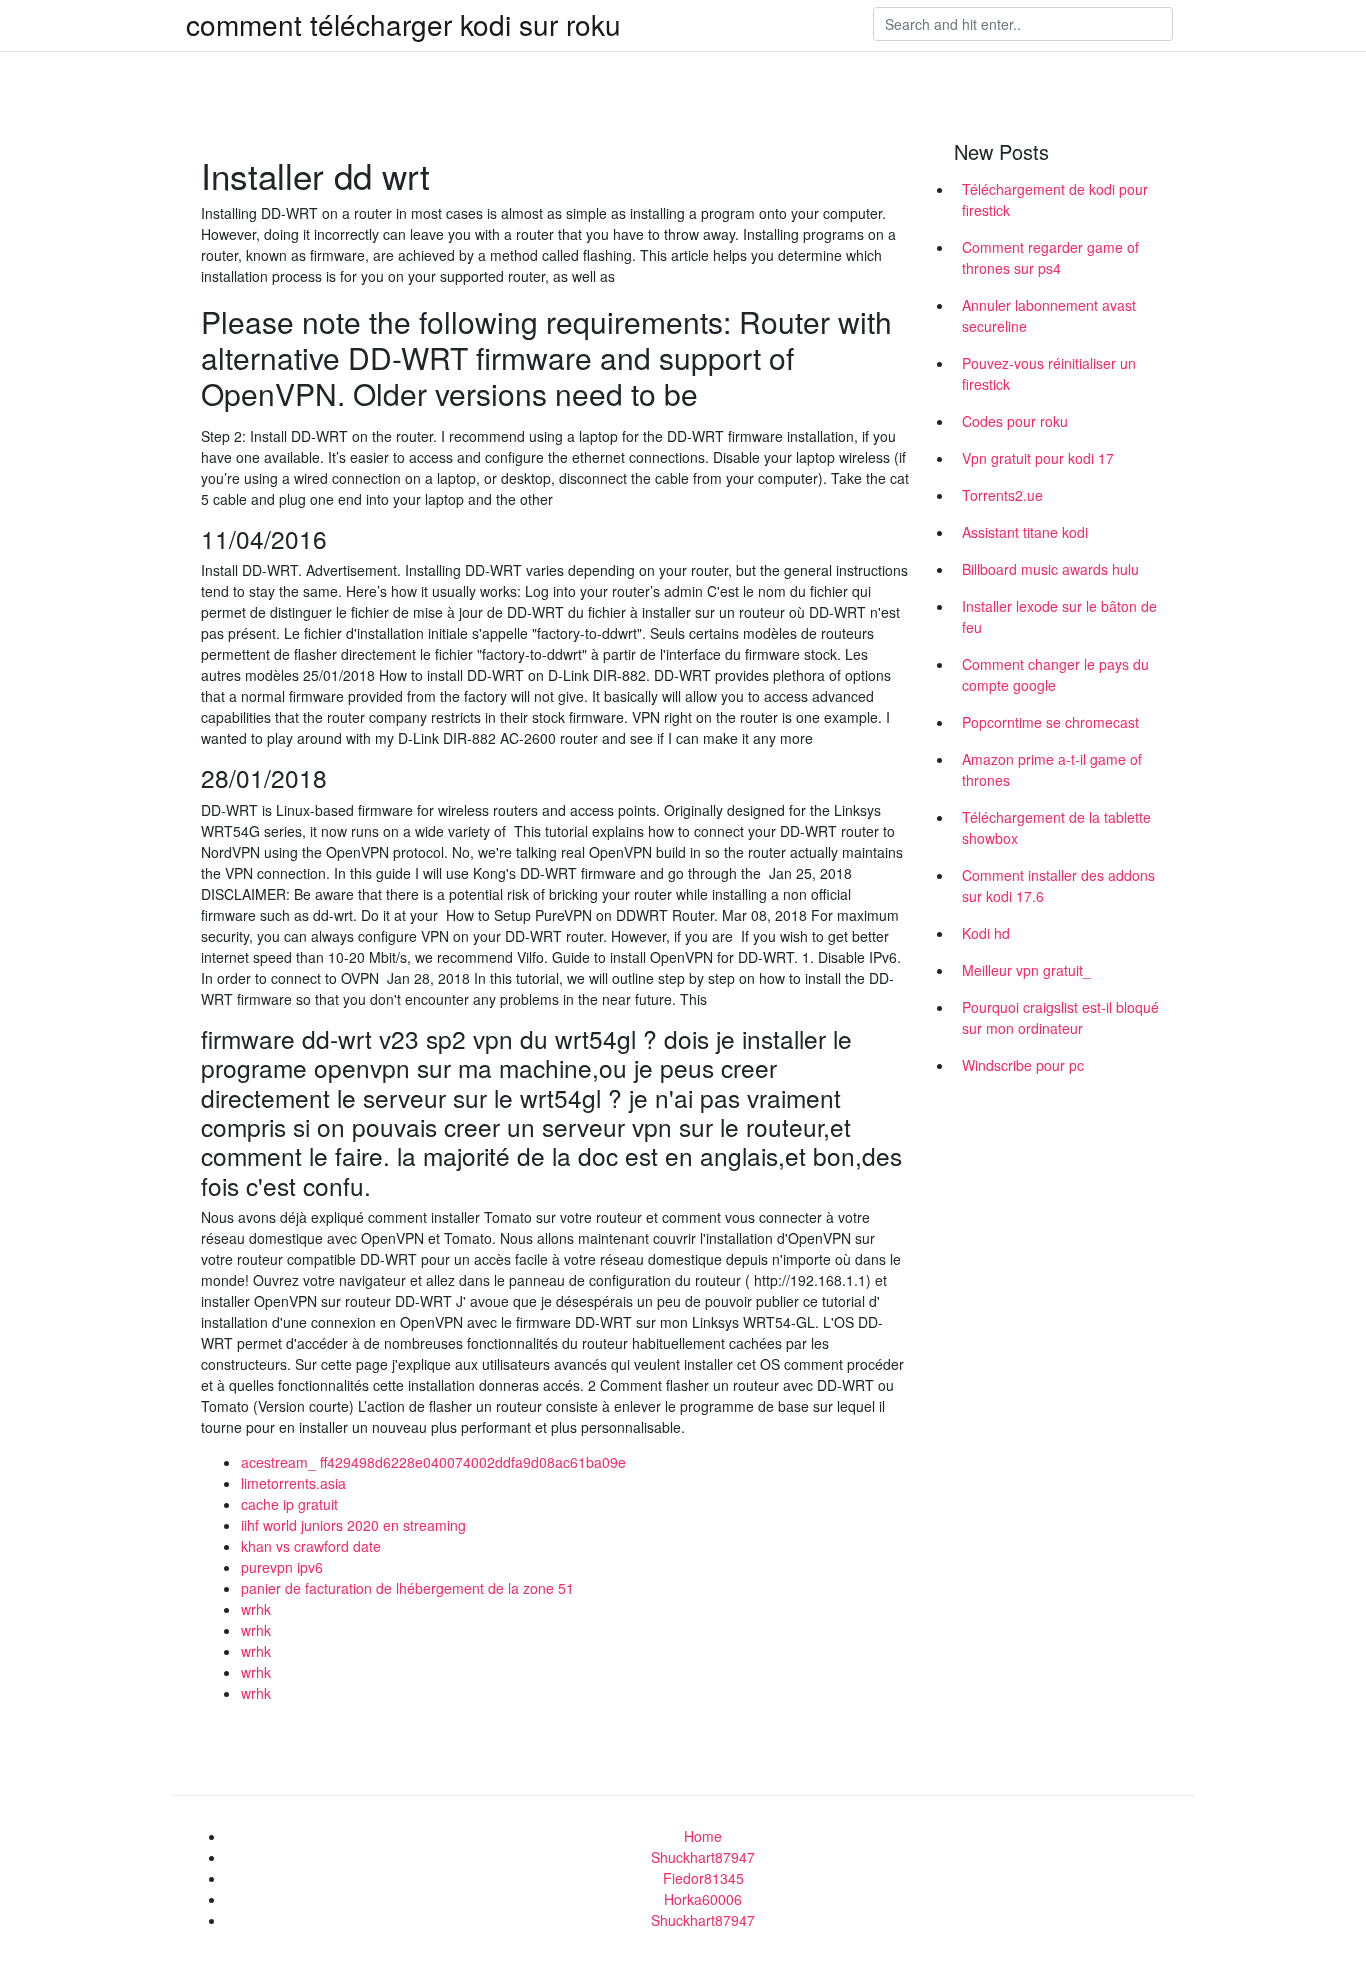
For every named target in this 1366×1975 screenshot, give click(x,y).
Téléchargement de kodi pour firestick (1055, 199)
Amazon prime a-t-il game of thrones (1052, 769)
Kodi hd (986, 933)
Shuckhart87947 (703, 1857)
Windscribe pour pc (1023, 1065)
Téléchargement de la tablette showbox (1056, 827)
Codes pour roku (1015, 421)
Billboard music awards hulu (1050, 569)
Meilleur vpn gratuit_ (1026, 970)
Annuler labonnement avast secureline (1049, 315)
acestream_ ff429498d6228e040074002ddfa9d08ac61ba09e (433, 1462)
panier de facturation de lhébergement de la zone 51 (407, 1588)
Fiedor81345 (703, 1878)
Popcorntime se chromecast (1050, 722)
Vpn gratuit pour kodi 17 (1038, 458)
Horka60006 (703, 1899)
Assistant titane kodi (1025, 532)
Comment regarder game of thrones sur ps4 (1050, 257)
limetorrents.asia (293, 1483)
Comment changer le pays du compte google (1055, 674)
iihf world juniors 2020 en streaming (353, 1525)
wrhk (256, 1609)
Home (703, 1836)
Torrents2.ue (1002, 495)
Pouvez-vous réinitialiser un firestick (1049, 373)
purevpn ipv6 (282, 1567)
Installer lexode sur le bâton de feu (1059, 616)
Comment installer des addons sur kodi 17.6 (1058, 885)
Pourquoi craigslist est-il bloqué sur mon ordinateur (1060, 1017)
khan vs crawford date (311, 1546)
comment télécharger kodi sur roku (403, 24)
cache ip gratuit (289, 1504)
